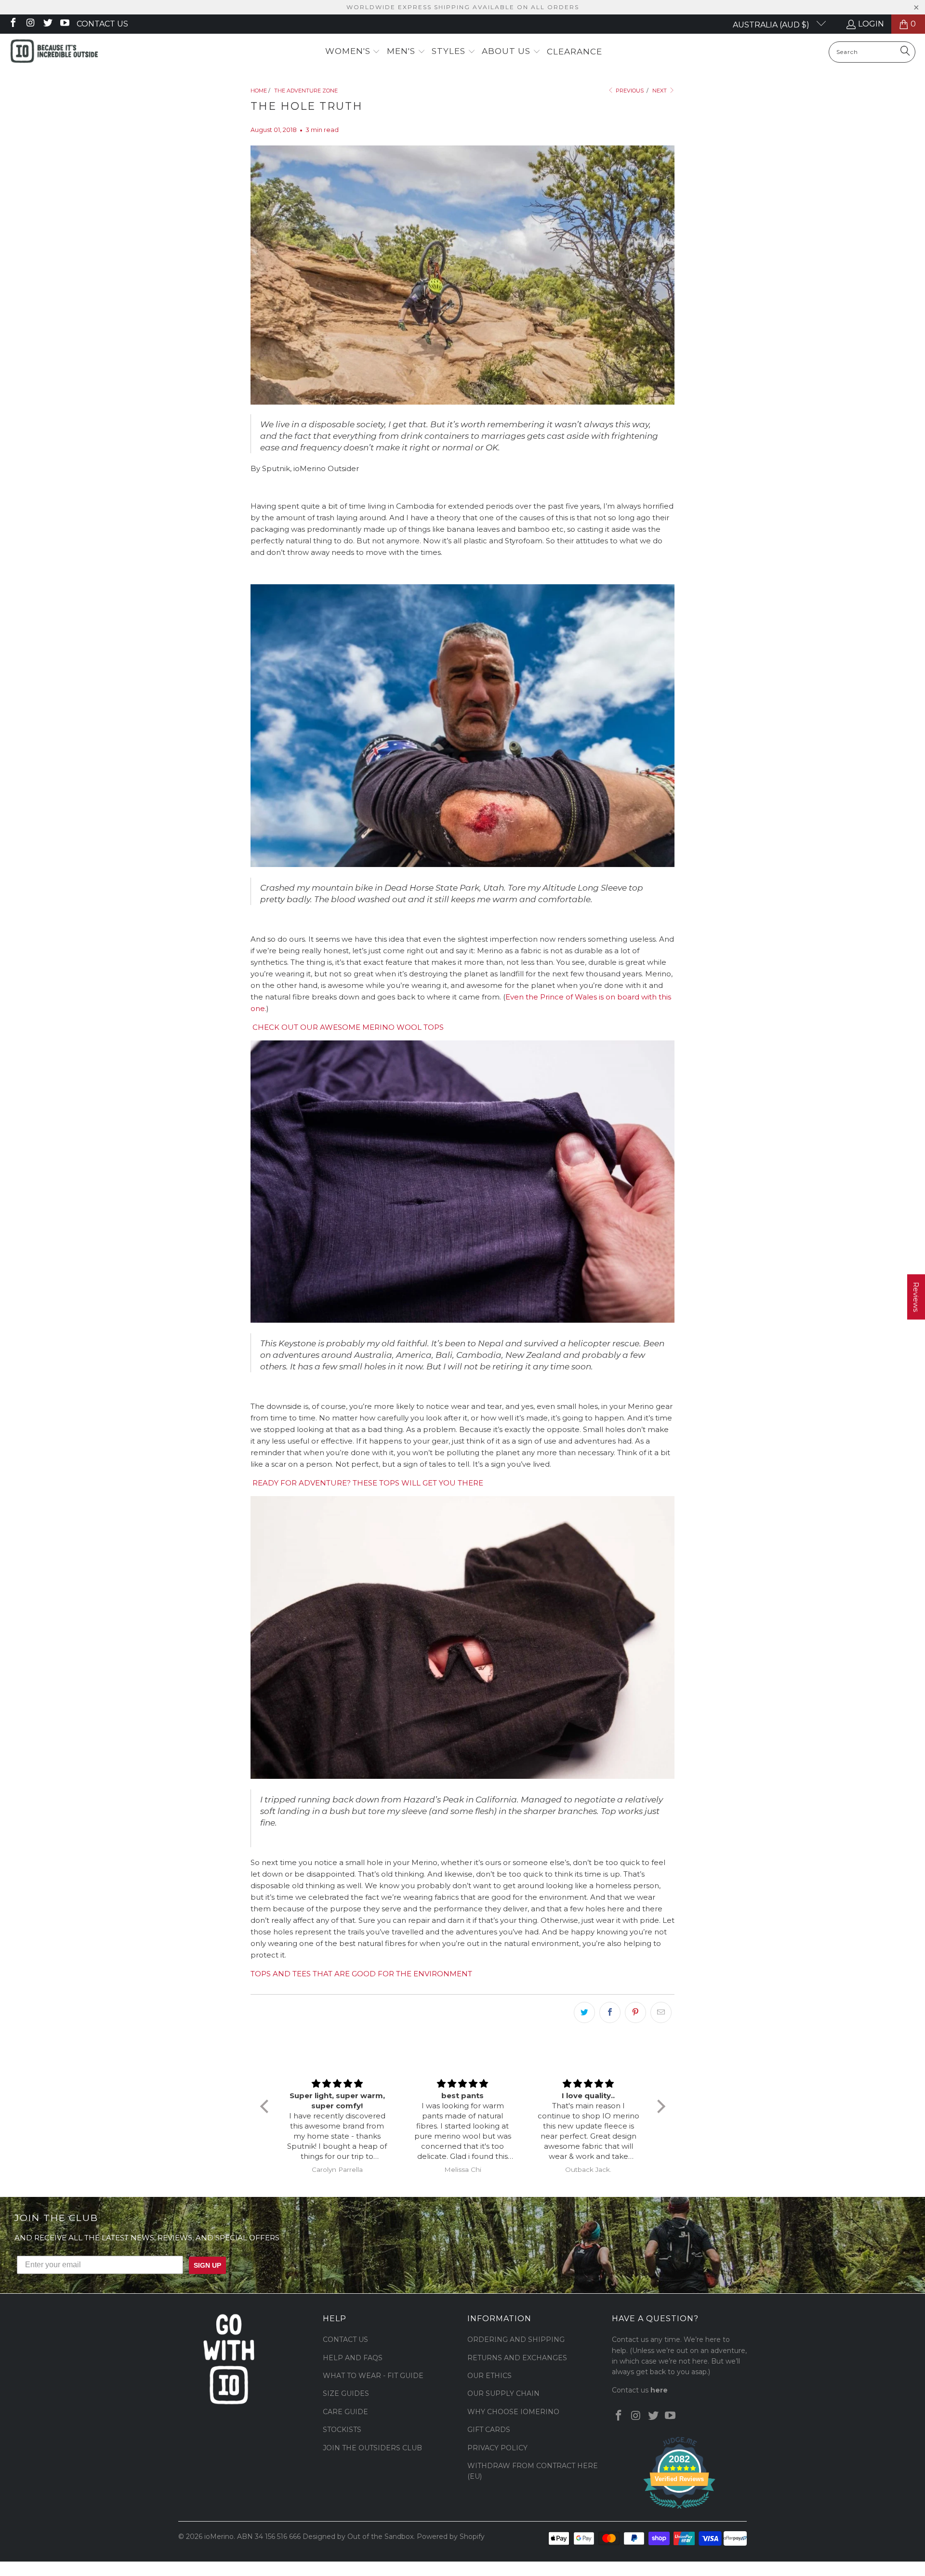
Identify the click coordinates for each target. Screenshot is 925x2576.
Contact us (102, 24)
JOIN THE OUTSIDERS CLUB (372, 2448)
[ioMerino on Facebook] (13, 24)
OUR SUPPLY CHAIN (503, 2393)
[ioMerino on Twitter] (47, 24)
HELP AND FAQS (353, 2358)
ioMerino (219, 2537)
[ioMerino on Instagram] (30, 24)
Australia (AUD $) (772, 25)
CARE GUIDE (345, 2412)
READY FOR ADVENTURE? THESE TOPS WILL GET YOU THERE (368, 1483)
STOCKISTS (342, 2430)
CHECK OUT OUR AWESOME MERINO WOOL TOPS (347, 1027)
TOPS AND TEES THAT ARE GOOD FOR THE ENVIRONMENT (361, 1974)
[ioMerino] (54, 52)
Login (871, 24)
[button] (353, 52)
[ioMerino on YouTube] (65, 24)
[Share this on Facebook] (610, 2012)
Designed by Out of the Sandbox (358, 2537)
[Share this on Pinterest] (635, 2012)
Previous (629, 91)
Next (660, 91)
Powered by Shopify (451, 2537)
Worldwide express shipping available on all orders (463, 7)
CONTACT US (345, 2339)
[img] (337, 2084)
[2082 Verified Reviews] (679, 2510)
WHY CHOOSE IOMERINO (513, 2412)
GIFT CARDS (489, 2430)
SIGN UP (207, 2265)
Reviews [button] (916, 1297)
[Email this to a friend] (661, 2012)
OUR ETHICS (489, 2376)
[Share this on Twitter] (584, 2012)
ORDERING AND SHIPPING (516, 2339)
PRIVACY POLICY (497, 2448)
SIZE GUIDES (346, 2393)
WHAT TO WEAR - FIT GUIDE (373, 2376)
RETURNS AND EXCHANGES (517, 2358)
